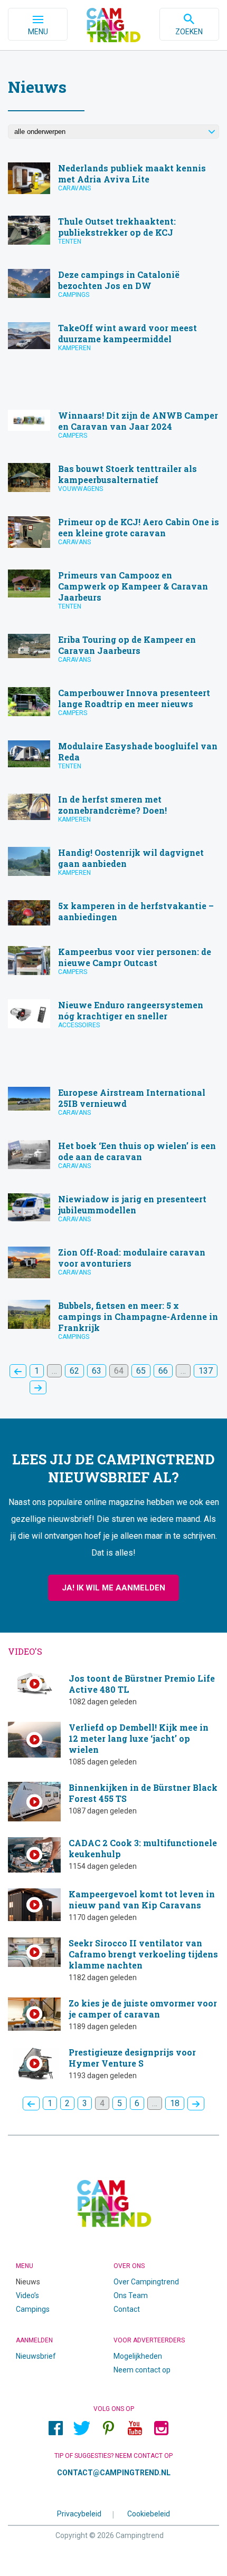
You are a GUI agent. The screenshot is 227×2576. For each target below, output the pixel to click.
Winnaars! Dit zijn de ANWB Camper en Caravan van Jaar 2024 (113, 428)
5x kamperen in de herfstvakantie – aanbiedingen (113, 915)
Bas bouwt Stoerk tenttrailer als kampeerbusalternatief (113, 482)
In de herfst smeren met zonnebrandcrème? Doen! (113, 812)
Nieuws (28, 2282)
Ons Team (131, 2295)
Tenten (70, 242)
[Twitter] (82, 2428)
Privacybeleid (79, 2514)
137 (206, 1371)
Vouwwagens (81, 489)
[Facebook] (55, 2428)
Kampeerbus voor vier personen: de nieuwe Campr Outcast (113, 965)
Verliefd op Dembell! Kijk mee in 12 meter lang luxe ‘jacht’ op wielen (113, 1744)
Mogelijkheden (138, 2356)
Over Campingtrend (146, 2282)
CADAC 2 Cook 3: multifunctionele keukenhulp (113, 1855)
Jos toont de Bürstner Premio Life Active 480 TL (113, 1689)
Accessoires (79, 1025)
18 (175, 2103)
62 (74, 1371)
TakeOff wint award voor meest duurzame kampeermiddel (113, 341)
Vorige (18, 1371)
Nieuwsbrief (36, 2356)
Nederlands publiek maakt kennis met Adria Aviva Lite (113, 181)
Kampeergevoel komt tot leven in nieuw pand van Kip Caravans (113, 1905)
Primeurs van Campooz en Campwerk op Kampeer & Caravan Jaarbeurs (113, 594)
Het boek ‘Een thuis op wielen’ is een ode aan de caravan (113, 1159)
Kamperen (74, 348)
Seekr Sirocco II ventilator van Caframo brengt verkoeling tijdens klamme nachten (113, 1960)
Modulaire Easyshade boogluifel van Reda (113, 759)
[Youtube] (135, 2428)
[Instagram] (161, 2428)
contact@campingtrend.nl (114, 2473)
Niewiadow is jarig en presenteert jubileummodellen (113, 1212)
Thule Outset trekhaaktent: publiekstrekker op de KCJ (113, 234)
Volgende (38, 1387)
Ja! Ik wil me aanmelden (113, 1588)
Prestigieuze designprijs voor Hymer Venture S (113, 2064)
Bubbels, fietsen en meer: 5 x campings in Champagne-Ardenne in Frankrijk (113, 1324)
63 (97, 1371)
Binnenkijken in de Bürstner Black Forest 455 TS (113, 1802)
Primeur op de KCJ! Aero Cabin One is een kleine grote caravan (113, 535)
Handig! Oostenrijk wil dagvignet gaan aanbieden (113, 866)
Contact (127, 2309)
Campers (73, 436)
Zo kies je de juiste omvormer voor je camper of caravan (113, 2014)
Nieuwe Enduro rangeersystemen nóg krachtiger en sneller (113, 1018)
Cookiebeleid (149, 2514)
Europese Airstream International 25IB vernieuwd (113, 1106)
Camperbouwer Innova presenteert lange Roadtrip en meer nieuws (113, 706)
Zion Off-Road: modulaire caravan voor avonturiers (113, 1265)
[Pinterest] (108, 2428)
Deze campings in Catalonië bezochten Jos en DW (113, 288)
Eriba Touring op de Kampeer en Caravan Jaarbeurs (113, 653)
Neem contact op (142, 2370)
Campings (74, 295)
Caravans (74, 188)
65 (141, 1371)
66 (163, 1371)
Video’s (27, 2295)
